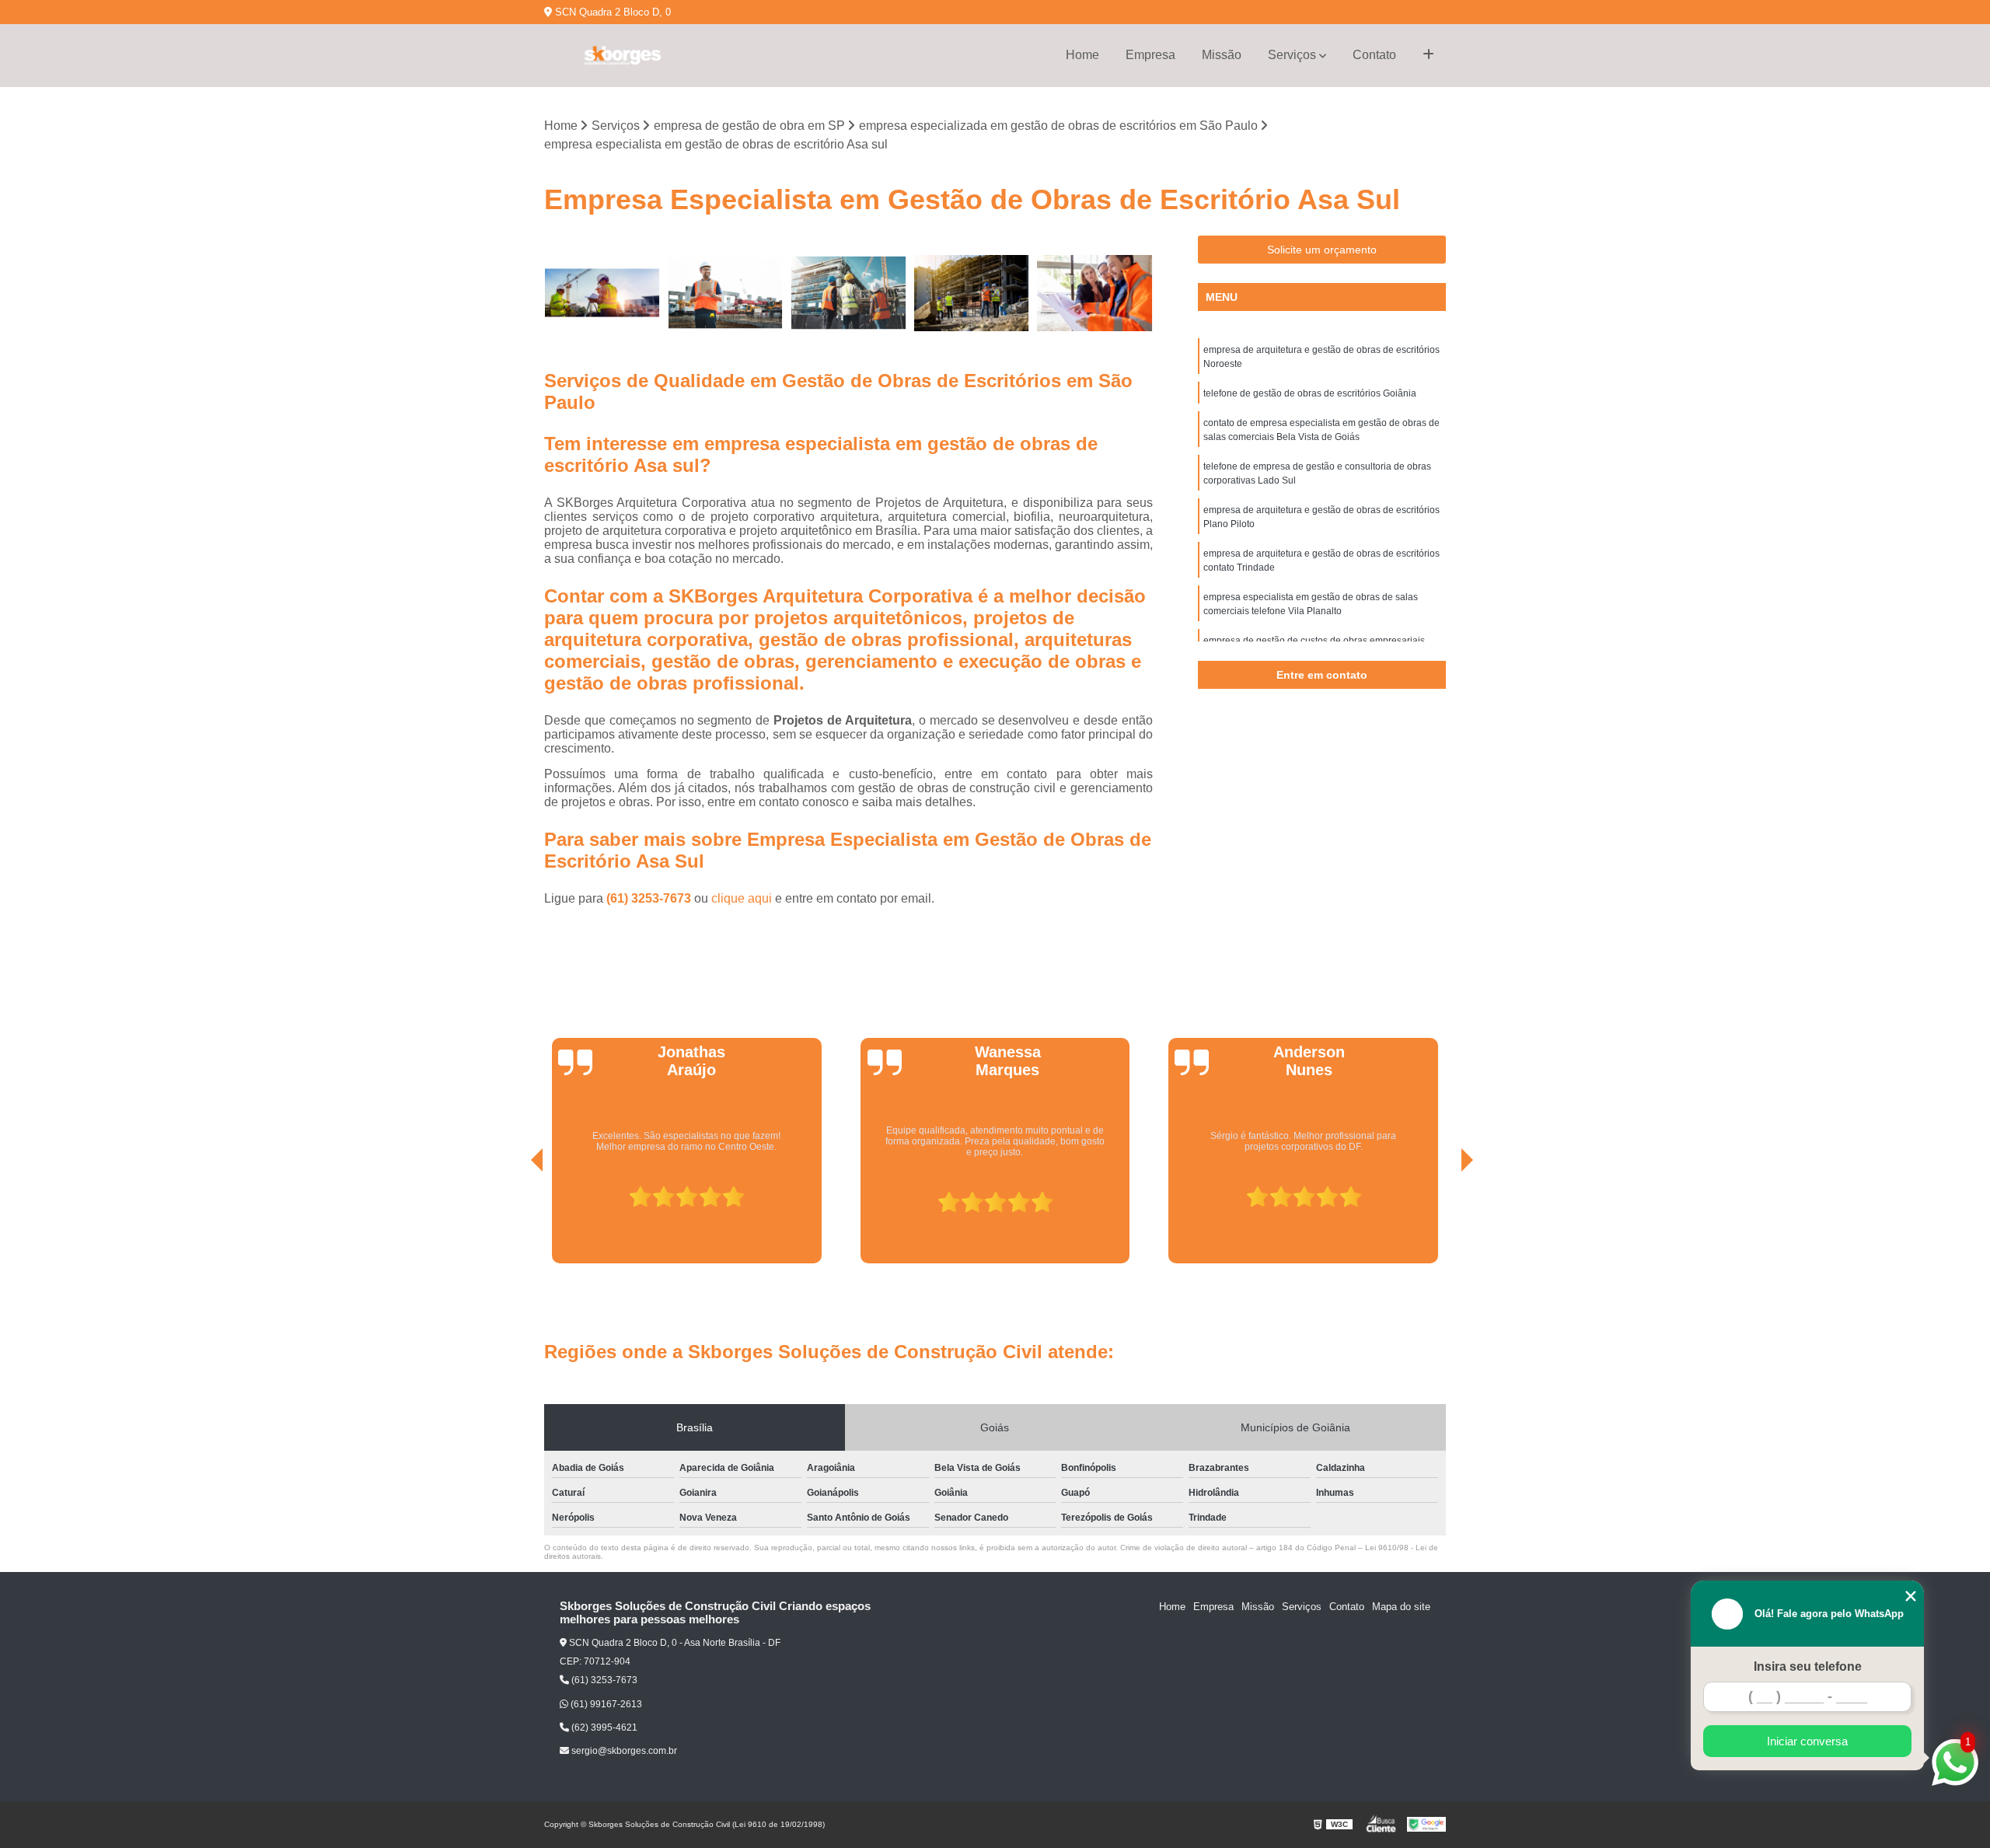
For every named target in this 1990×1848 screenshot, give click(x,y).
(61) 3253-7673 (650, 898)
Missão (1222, 55)
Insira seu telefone (1808, 1666)
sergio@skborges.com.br (623, 1751)
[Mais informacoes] (1428, 55)
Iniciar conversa (1807, 1741)
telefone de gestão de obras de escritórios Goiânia (1310, 393)
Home (1082, 55)
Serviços (1292, 55)
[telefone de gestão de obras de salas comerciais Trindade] (1095, 293)
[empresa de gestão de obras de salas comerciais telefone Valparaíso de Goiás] (972, 293)
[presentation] (515, 1220)
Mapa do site (1401, 1607)
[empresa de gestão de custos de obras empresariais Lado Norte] (848, 293)
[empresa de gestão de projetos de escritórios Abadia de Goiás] (726, 293)
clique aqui (742, 898)
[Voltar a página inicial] (622, 56)
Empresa (1150, 55)
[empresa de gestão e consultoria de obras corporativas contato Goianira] (602, 293)
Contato (1374, 55)
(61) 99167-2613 (605, 1704)
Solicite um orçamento (1322, 250)
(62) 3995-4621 (603, 1727)
